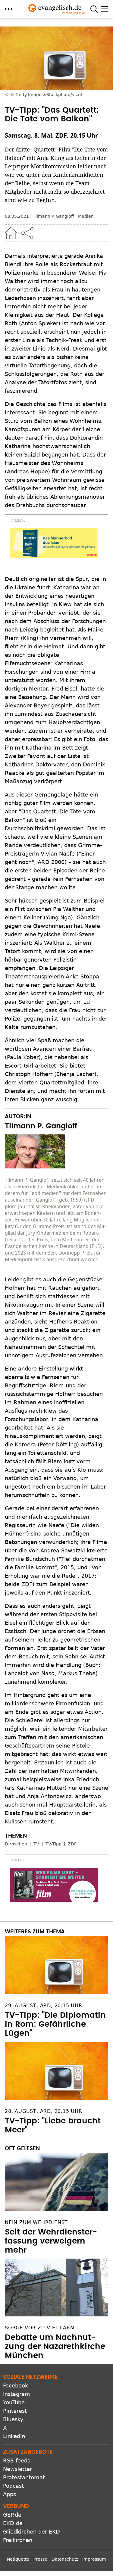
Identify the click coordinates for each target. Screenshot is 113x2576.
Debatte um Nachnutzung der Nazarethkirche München (55, 2347)
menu (9, 9)
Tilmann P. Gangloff (53, 216)
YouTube (14, 2402)
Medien (86, 216)
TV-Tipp (53, 1844)
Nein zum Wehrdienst (36, 2222)
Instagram (17, 2394)
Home (11, 233)
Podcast (13, 2486)
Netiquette (18, 2559)
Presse (40, 2559)
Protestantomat (24, 2477)
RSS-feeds (17, 2461)
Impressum (94, 2559)
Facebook (16, 2386)
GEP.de (12, 2515)
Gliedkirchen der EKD (31, 2532)
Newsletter (17, 2469)
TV (36, 1844)
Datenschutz (65, 2559)
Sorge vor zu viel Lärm (40, 2328)
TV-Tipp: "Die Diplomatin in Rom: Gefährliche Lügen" (55, 2024)
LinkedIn (14, 2436)
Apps (9, 2494)
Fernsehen (16, 1844)
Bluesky (13, 2419)
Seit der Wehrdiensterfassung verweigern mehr (51, 2241)
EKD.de (13, 2523)
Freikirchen (18, 2540)
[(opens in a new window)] (54, 543)
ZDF (72, 1844)
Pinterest (15, 2411)
